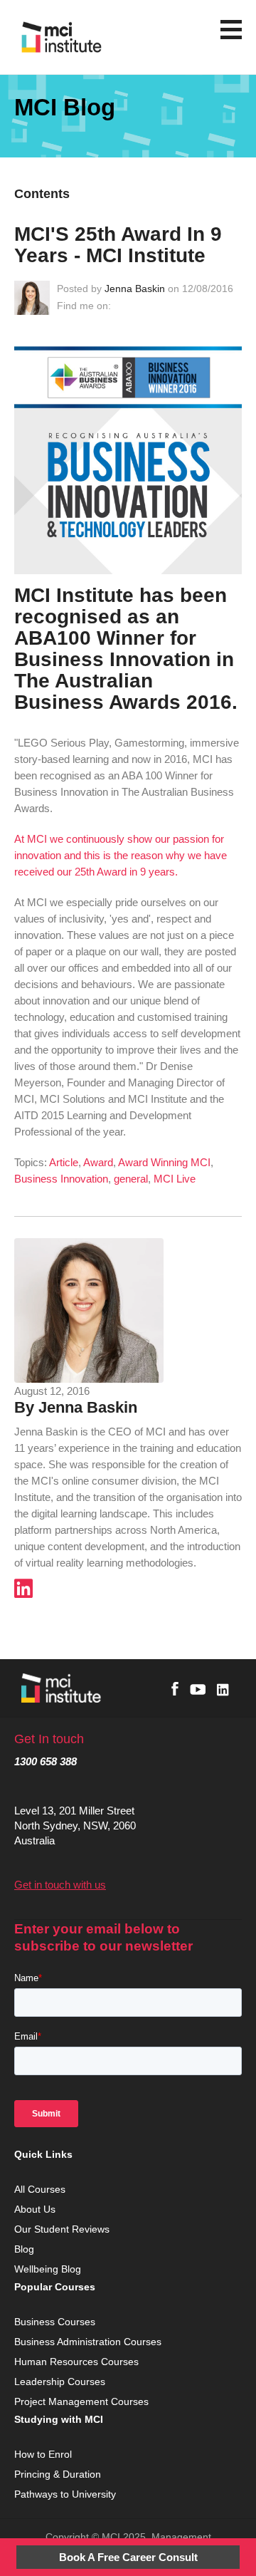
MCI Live (175, 1179)
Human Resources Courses (78, 2362)
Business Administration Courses (89, 2342)
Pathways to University (66, 2494)
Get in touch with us (60, 1885)
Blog (24, 2249)
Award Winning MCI (164, 1162)
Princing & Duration (59, 2474)
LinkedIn (121, 306)
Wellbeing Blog (48, 2269)
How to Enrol (43, 2454)
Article (64, 1162)
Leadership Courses (60, 2382)
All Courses (41, 2189)
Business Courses (55, 2322)
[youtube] (198, 1689)
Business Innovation (61, 1179)
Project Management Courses (83, 2401)
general (131, 1179)
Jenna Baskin (135, 289)
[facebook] (175, 1689)
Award (98, 1162)
